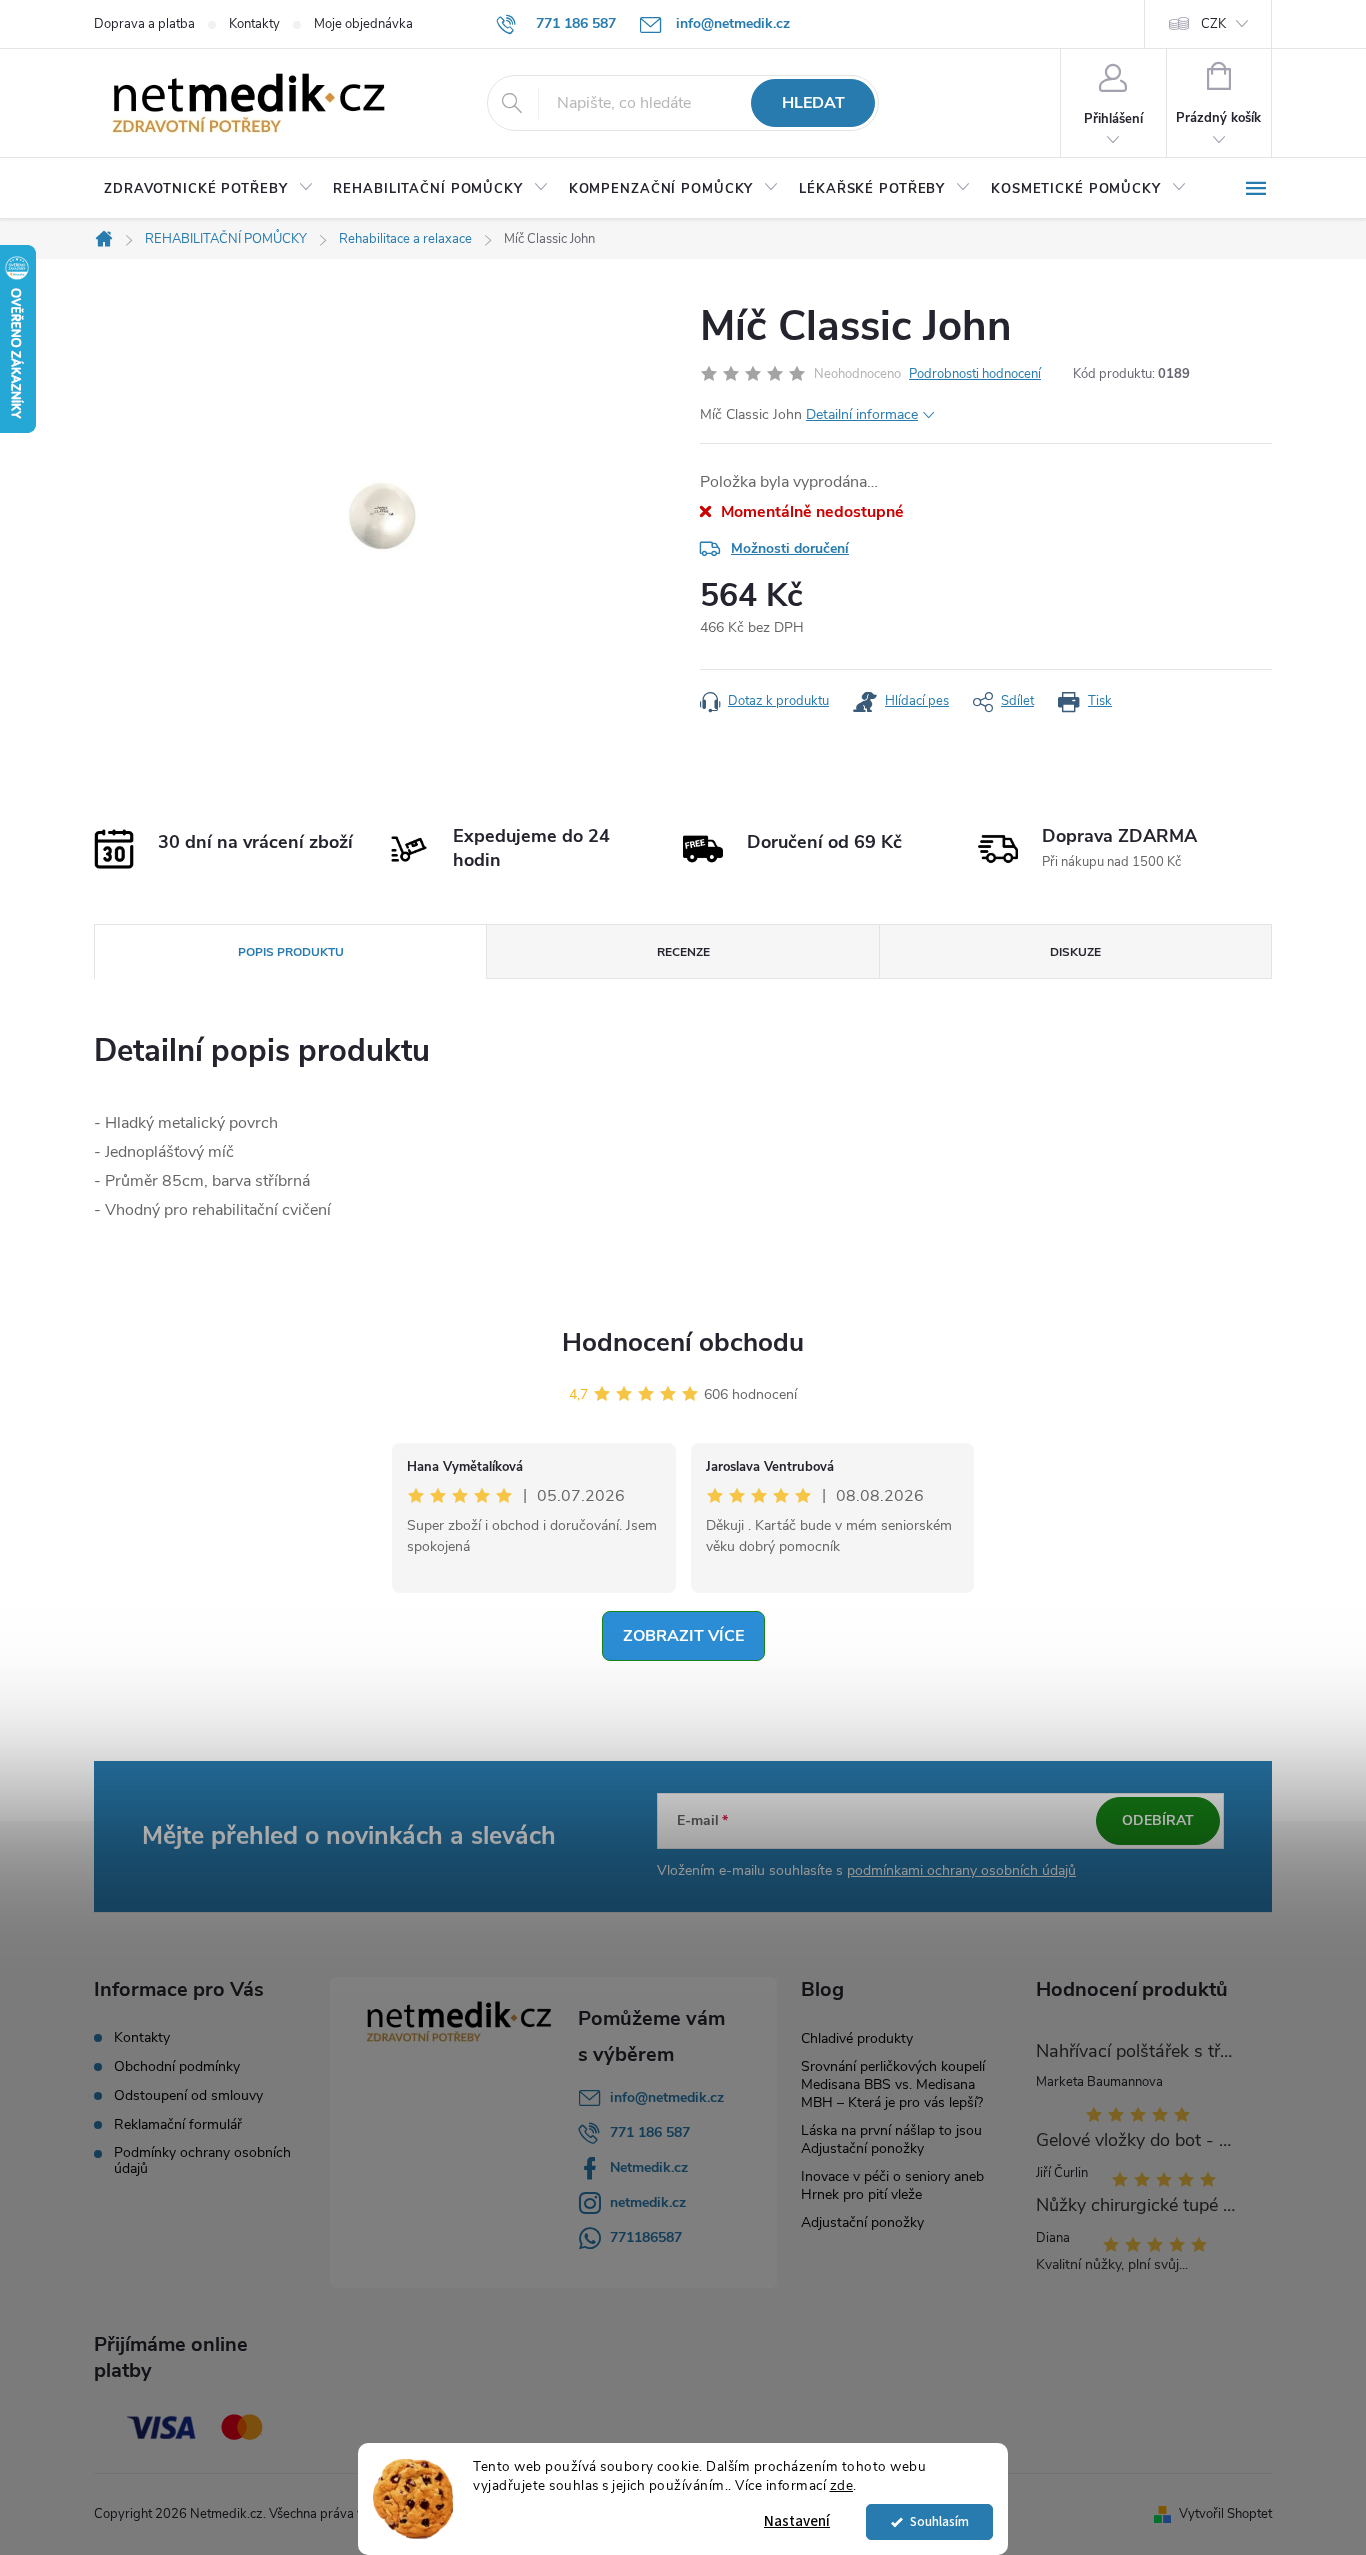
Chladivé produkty (857, 2038)
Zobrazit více (683, 1636)
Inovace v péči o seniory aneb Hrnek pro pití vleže (892, 2185)
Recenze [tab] (683, 952)
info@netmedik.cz (667, 2097)
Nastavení (797, 2521)
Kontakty (254, 24)
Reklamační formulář (178, 2125)
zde (842, 2485)
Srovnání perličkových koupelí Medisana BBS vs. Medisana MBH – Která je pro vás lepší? (893, 2084)
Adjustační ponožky (862, 2222)
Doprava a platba (144, 24)
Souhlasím (939, 2521)
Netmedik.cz (649, 2167)
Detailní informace (862, 414)
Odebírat (1158, 1820)
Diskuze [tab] (1075, 952)
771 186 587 (650, 2132)
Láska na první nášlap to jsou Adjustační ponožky (891, 2139)
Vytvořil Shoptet (1225, 2514)
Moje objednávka (363, 24)
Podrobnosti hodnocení (975, 374)
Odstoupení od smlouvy (188, 2096)
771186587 (646, 2237)
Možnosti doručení (790, 548)
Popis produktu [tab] (291, 952)
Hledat (813, 103)
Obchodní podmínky (177, 2067)
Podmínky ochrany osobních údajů (202, 2161)
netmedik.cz (648, 2202)
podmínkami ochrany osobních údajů (961, 1870)
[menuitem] (208, 189)
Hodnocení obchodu (683, 1342)
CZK (1213, 24)
